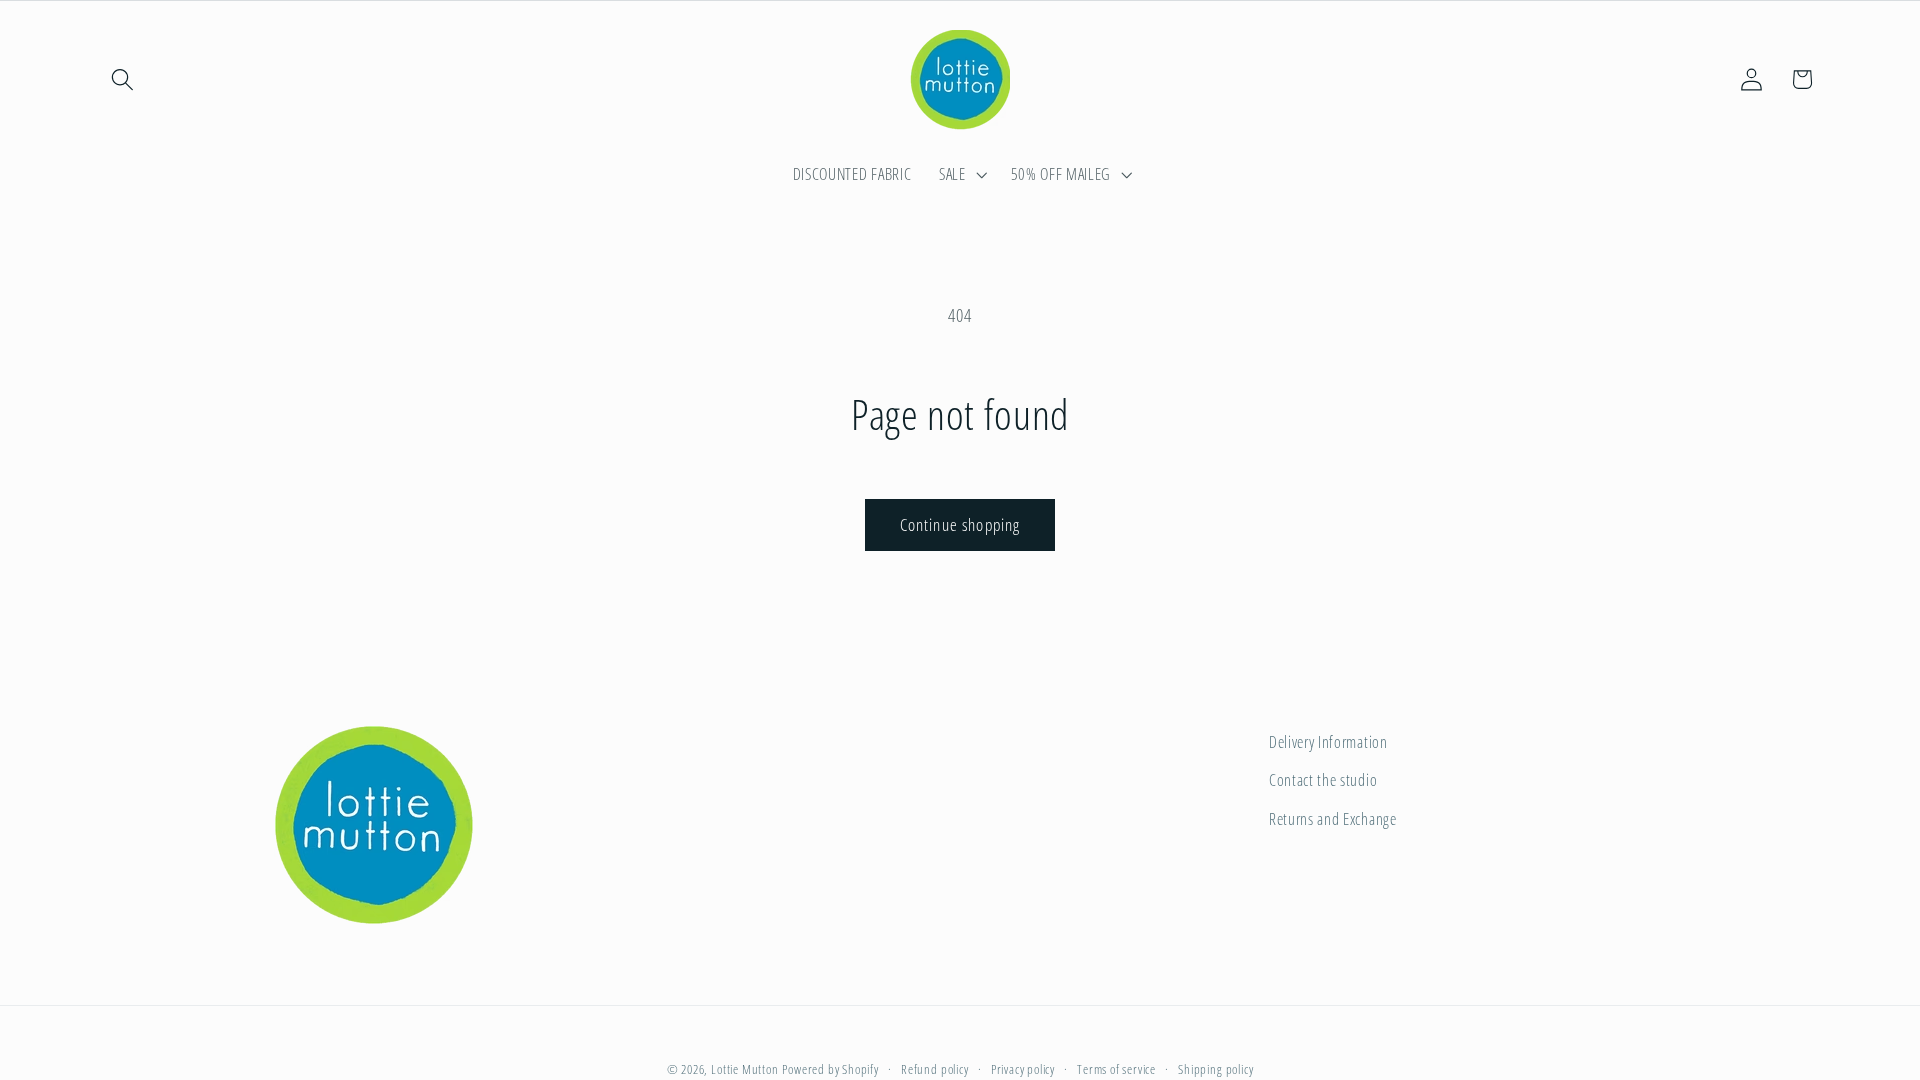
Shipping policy (1215, 1069)
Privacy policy (1023, 1069)
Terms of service (1116, 1069)
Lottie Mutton (744, 1069)
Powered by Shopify (830, 1069)
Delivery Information (1328, 742)
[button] (123, 79)
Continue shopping (960, 524)
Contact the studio (1323, 780)
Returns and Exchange (1333, 819)
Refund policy (934, 1069)
